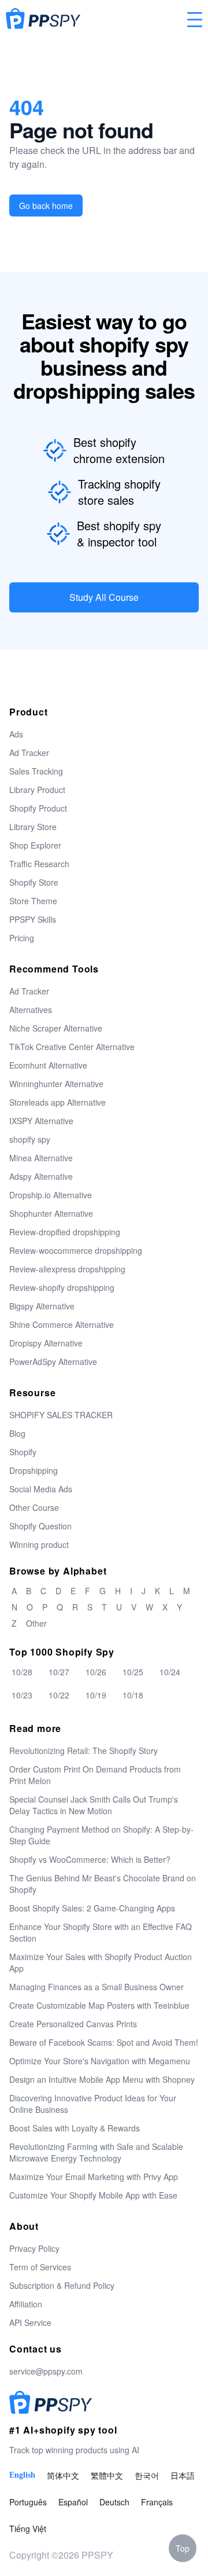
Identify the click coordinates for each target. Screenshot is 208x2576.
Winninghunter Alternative (56, 1084)
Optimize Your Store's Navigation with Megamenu (100, 2061)
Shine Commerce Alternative (62, 1324)
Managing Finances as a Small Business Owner (96, 1987)
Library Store (33, 827)
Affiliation (26, 2304)
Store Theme (33, 901)
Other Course (34, 1507)
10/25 (133, 1672)
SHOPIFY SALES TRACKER (61, 1415)
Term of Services (40, 2267)
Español (73, 2502)
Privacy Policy (34, 2248)
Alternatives (31, 1010)
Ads (16, 734)
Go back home (46, 206)
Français (157, 2502)
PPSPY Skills (33, 919)
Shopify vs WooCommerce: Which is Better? (90, 1859)
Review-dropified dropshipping (65, 1232)
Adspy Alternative (41, 1176)
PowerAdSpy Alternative (53, 1362)
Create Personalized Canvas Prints (73, 2024)
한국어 (147, 2475)
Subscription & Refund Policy (62, 2285)
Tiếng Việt (28, 2529)
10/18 (133, 1695)
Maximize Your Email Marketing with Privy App (94, 2177)
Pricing (22, 938)
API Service (30, 2322)
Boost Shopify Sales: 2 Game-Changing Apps (92, 1908)
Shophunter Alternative (51, 1213)
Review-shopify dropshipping (62, 1287)
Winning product (39, 1544)
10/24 (170, 1672)
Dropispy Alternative (46, 1343)
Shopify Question (40, 1526)
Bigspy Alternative (42, 1306)
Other (36, 1623)
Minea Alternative (41, 1158)
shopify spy (30, 1139)
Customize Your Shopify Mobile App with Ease (93, 2195)
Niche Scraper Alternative (56, 1028)
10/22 (59, 1695)
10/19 (96, 1695)
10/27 (59, 1672)
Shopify (23, 1452)
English (22, 2475)
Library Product (37, 790)
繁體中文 (107, 2475)
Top (183, 2548)
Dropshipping (34, 1470)
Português (28, 2502)
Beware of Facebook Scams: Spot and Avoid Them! (104, 2042)
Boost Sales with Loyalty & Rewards (75, 2128)
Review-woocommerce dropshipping (76, 1250)
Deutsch (114, 2502)
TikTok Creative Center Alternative (72, 1047)
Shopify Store (34, 882)
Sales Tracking (36, 771)
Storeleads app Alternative (57, 1102)
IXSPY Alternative (41, 1121)
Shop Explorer (35, 845)
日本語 (183, 2475)
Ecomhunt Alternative (48, 1065)
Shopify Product (38, 808)
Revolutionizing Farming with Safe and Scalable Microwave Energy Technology (96, 2152)
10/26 (96, 1672)
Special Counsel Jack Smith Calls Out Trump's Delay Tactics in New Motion (94, 1805)
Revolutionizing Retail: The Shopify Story (83, 1751)
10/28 (22, 1672)
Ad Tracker (29, 753)
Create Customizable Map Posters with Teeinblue (99, 2005)
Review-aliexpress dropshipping (67, 1269)
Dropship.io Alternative (51, 1195)
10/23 (22, 1695)
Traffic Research (39, 864)
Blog (17, 1433)
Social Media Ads (41, 1489)
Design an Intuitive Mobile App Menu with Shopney (102, 2079)
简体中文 (63, 2475)
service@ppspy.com (46, 2371)
